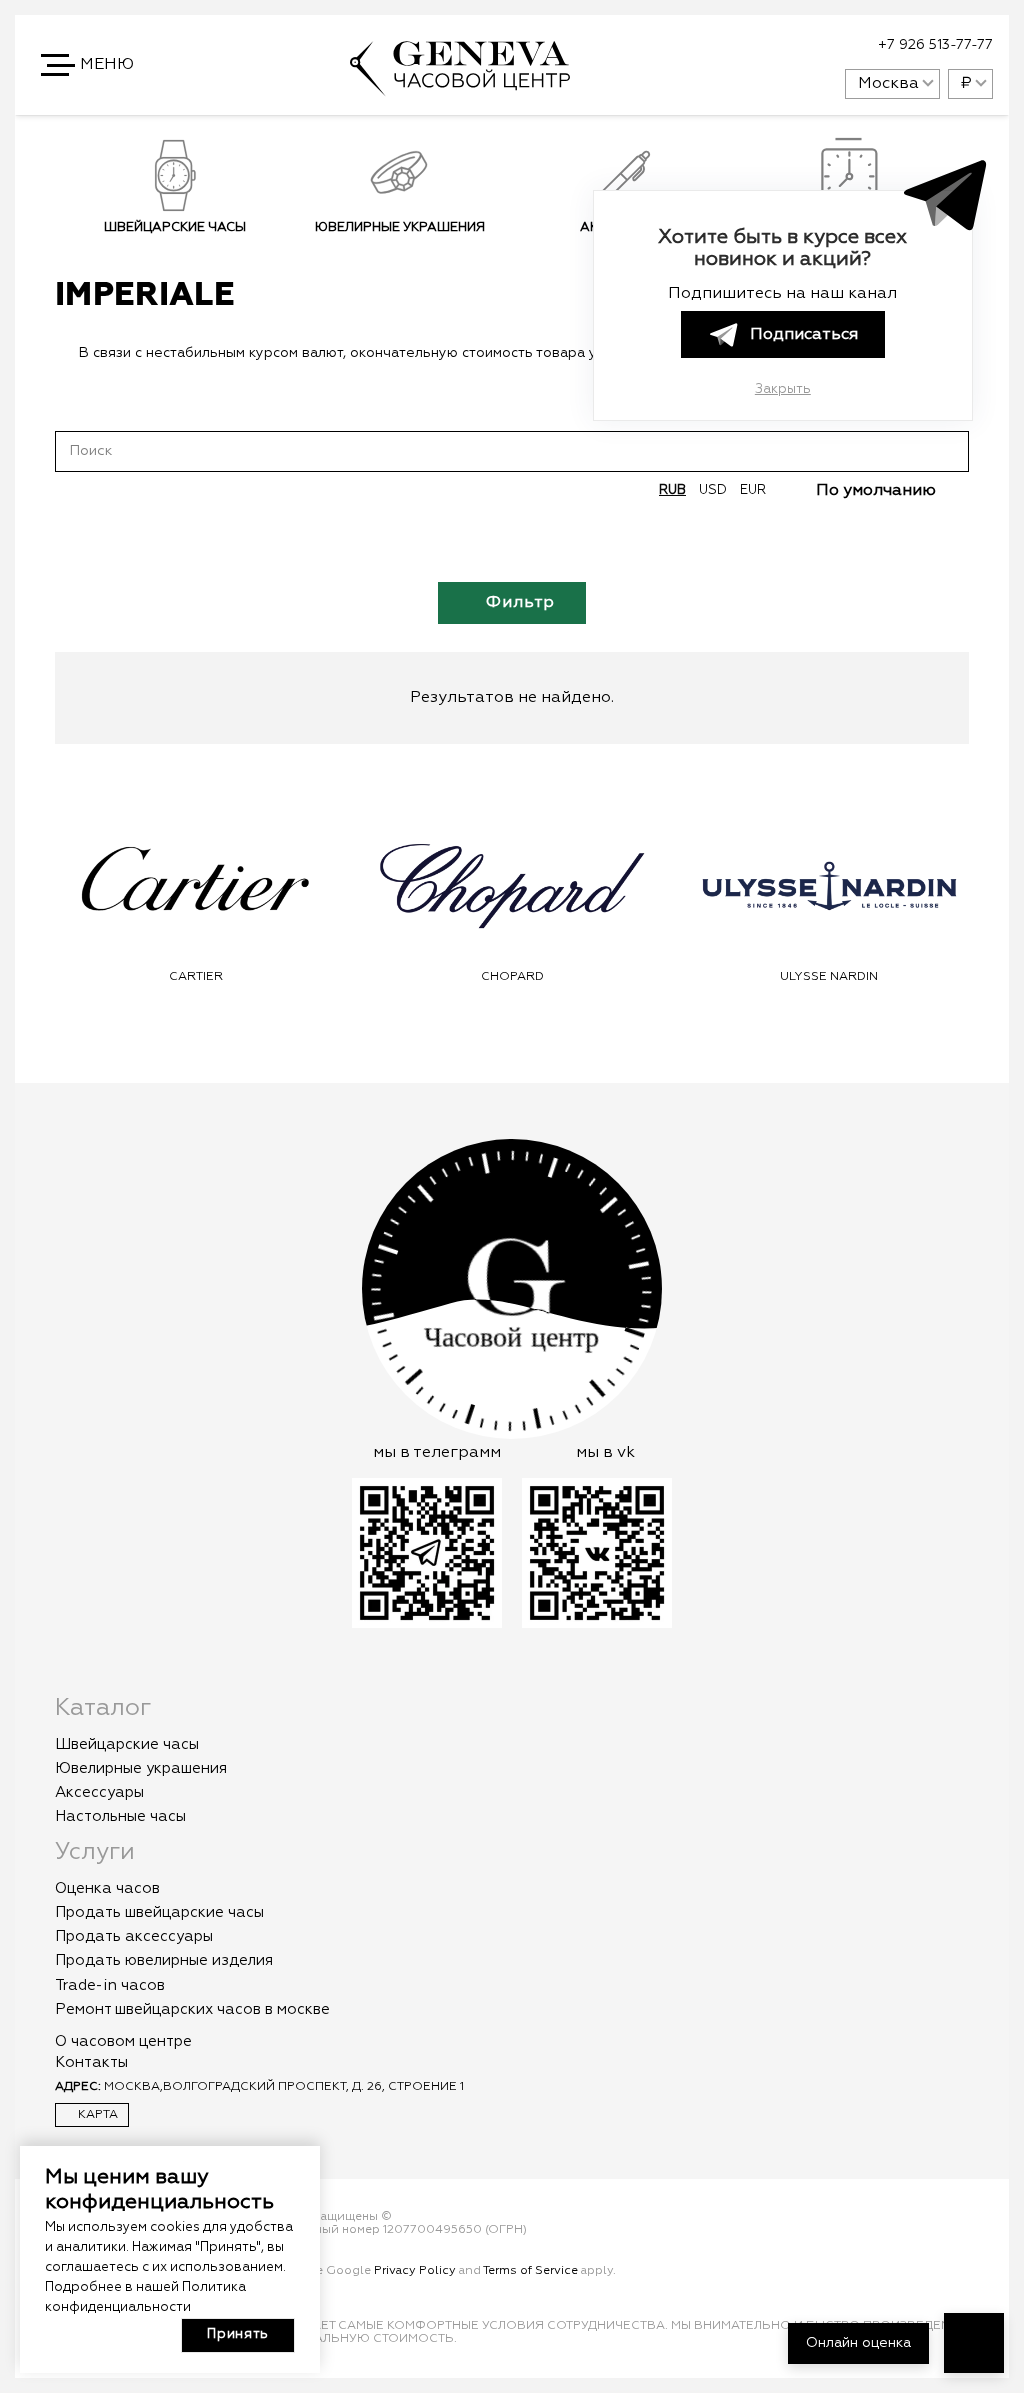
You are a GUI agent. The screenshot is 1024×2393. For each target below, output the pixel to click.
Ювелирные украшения (400, 227)
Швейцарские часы (175, 227)
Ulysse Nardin (829, 977)
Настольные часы (120, 1816)
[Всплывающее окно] (780, 46)
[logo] (460, 87)
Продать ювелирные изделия (164, 1960)
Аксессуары (99, 1792)
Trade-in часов (110, 1985)
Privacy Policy (415, 2271)
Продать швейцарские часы (159, 1912)
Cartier (196, 977)
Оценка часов (107, 1888)
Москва (888, 84)
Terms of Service (530, 2271)
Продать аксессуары (134, 1936)
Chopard (512, 977)
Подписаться (804, 335)
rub (672, 490)
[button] (89, 65)
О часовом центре (123, 2041)
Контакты (91, 2062)
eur (753, 490)
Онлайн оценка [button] (858, 2343)
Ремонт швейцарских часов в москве (192, 2009)
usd (713, 490)
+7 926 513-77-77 (935, 45)
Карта (96, 2115)
